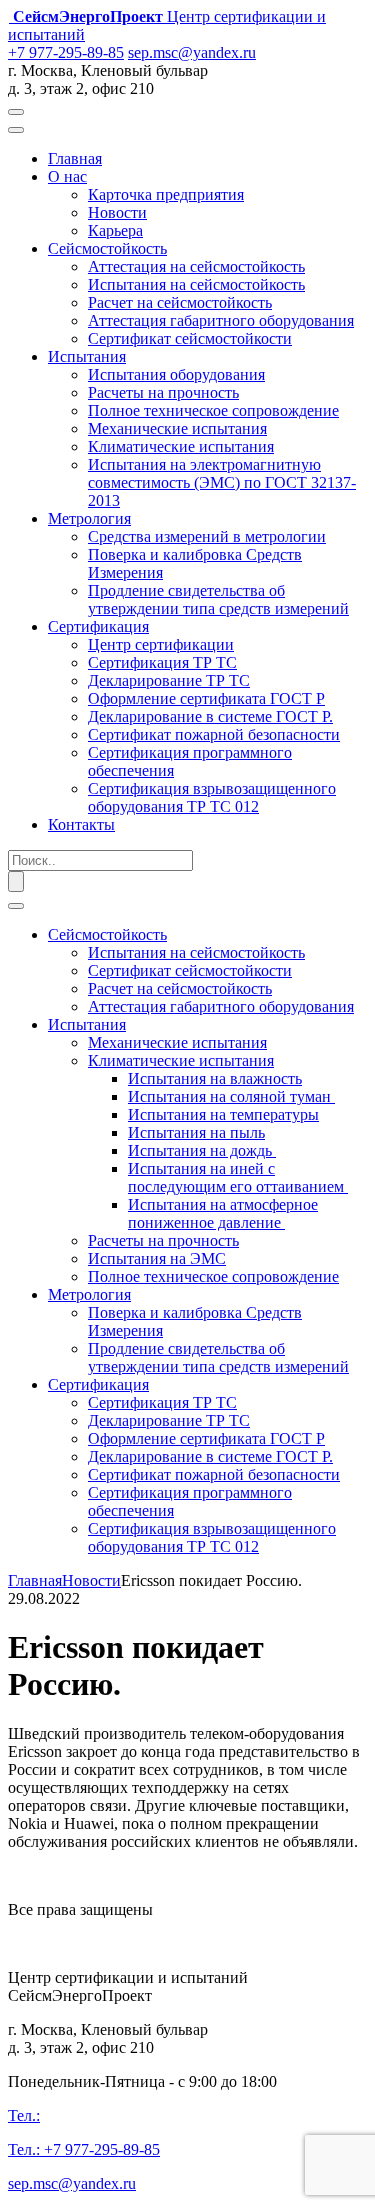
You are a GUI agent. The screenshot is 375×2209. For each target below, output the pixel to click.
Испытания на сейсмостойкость (196, 284)
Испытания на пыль (196, 1132)
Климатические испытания (181, 446)
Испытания (87, 356)
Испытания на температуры (223, 1114)
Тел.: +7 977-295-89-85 (84, 2149)
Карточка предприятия (166, 194)
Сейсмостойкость (107, 248)
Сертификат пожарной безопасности (214, 734)
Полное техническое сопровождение (213, 410)
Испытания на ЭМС (157, 1258)
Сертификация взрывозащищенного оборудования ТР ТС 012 (212, 797)
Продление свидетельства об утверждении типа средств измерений (218, 599)
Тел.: (24, 2115)
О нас (67, 176)
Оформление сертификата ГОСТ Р (206, 698)
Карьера (115, 230)
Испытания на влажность (215, 1078)
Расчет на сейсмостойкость (180, 302)
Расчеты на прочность (163, 392)
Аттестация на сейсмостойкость (196, 266)
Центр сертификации (161, 644)
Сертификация (98, 626)
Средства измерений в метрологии (207, 536)
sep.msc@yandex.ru (72, 2183)
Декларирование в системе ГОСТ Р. (210, 716)
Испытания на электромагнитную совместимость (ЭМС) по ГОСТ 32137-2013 (222, 482)
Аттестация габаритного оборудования (221, 320)
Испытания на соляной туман (231, 1096)
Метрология (89, 518)
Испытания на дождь (202, 1150)
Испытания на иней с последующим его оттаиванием (238, 1177)
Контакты (81, 824)
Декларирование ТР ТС (169, 680)
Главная (75, 158)
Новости (117, 212)
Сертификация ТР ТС (162, 662)
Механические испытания (177, 428)
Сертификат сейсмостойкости (190, 338)
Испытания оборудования (176, 374)
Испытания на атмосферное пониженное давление (223, 1213)
